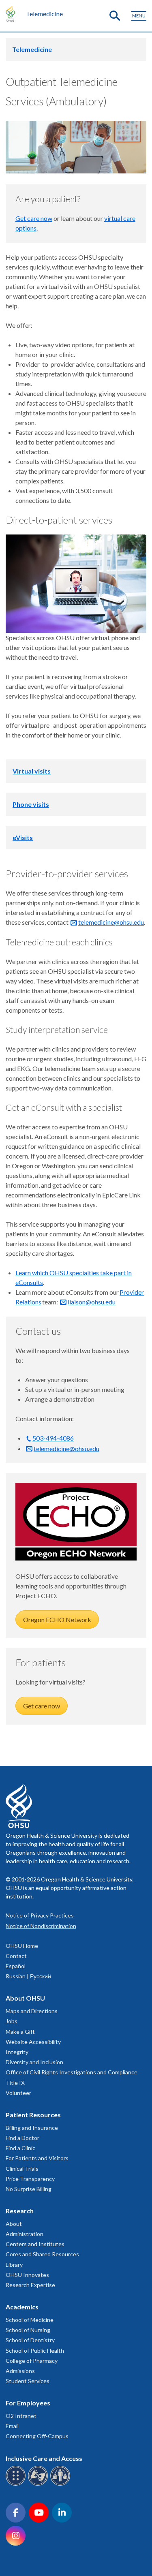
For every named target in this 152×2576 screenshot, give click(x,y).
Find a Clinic (20, 2148)
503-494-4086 (53, 1438)
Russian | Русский (28, 1976)
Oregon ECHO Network (57, 1619)
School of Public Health (35, 2350)
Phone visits (31, 804)
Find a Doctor (22, 2138)
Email (12, 2426)
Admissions (20, 2371)
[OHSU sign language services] (39, 2484)
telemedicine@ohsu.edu (111, 922)
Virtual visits (32, 771)
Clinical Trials (22, 2169)
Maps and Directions (32, 2011)
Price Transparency (30, 2179)
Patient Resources (33, 2115)
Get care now (34, 218)
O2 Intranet (21, 2416)
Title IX (15, 2083)
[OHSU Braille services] (17, 2484)
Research (20, 2211)
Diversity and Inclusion (34, 2062)
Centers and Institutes (35, 2244)
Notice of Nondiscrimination (41, 1926)
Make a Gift (20, 2032)
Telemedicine (44, 14)
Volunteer (18, 2093)
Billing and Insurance (32, 2128)
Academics (22, 2307)
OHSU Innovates (27, 2275)
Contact (16, 1956)
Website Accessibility (33, 2042)
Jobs (12, 2021)
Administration (25, 2234)
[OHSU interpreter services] (61, 2484)
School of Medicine (30, 2320)
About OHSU (25, 1998)
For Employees (28, 2403)
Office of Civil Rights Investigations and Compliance (72, 2072)
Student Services (28, 2381)
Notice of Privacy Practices (40, 1915)
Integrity (17, 2052)
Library (14, 2265)
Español (16, 1966)
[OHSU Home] (12, 14)
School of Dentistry (30, 2340)
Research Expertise (30, 2285)
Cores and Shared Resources (42, 2254)
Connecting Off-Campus (37, 2436)
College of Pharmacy (32, 2361)
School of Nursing (28, 2330)
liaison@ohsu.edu (92, 1302)
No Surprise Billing (29, 2189)
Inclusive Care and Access (44, 2458)
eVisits (23, 837)
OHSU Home (22, 1946)
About (14, 2224)
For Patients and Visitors (37, 2158)
